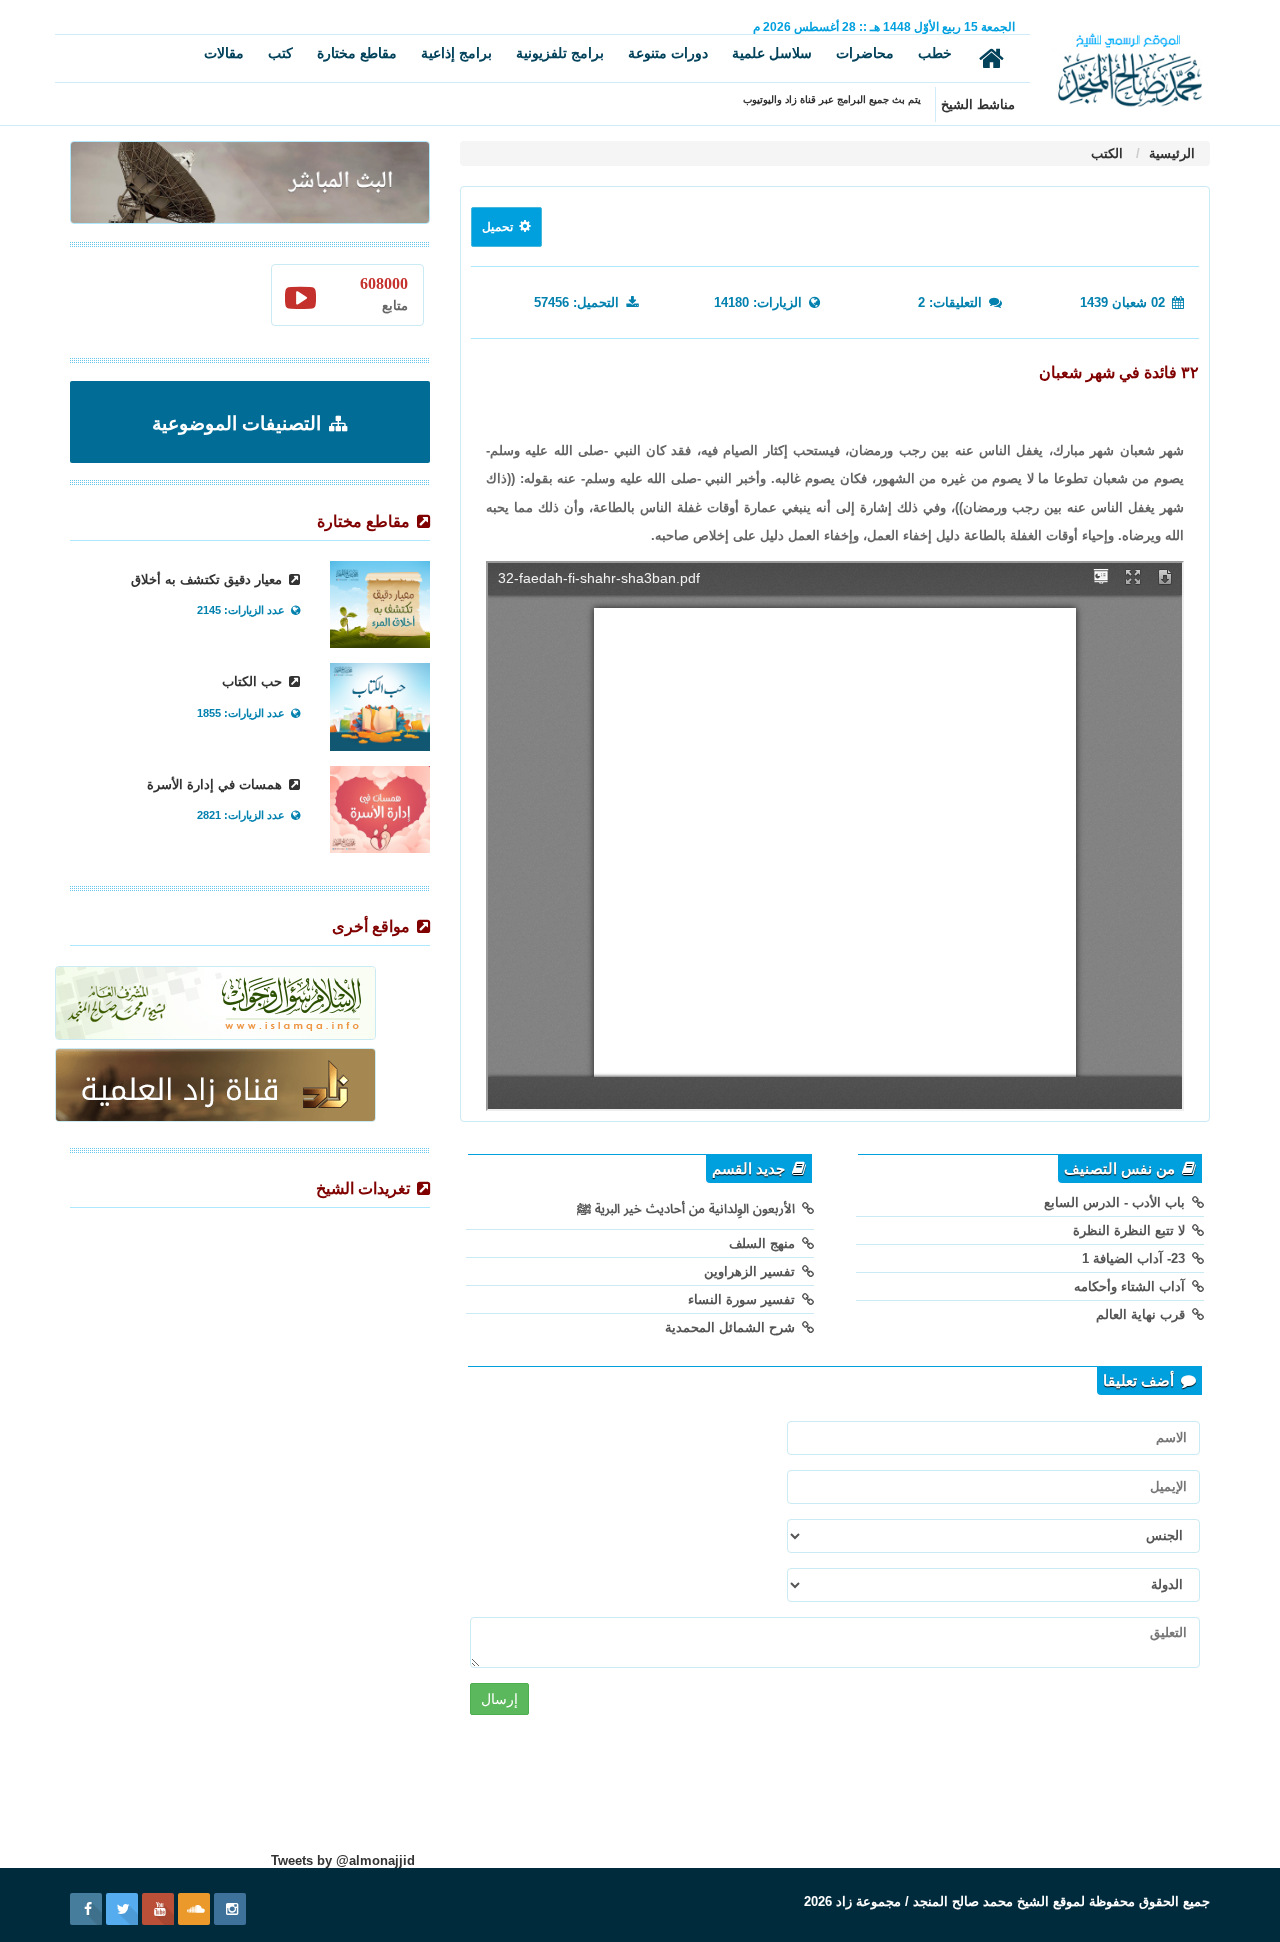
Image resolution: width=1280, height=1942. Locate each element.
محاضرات (865, 53)
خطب (935, 53)
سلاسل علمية (772, 53)
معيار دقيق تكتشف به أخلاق (208, 579)
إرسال (499, 1699)
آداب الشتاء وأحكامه (1131, 1286)
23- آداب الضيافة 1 (1135, 1258)
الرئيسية (1170, 153)
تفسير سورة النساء (743, 1299)
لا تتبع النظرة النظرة (1131, 1230)
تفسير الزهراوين (751, 1271)
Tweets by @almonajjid (343, 1860)
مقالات (224, 53)
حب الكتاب (254, 681)
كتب (280, 53)
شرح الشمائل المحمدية (732, 1327)
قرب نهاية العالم (1142, 1314)
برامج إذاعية (456, 53)
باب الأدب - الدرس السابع (1116, 1202)
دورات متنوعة (668, 53)
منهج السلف (764, 1243)
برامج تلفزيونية (560, 53)
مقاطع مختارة (357, 53)
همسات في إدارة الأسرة (216, 784)
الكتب (1107, 153)
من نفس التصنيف (1121, 1169)
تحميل (499, 227)
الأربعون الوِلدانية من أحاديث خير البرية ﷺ (688, 1208)
